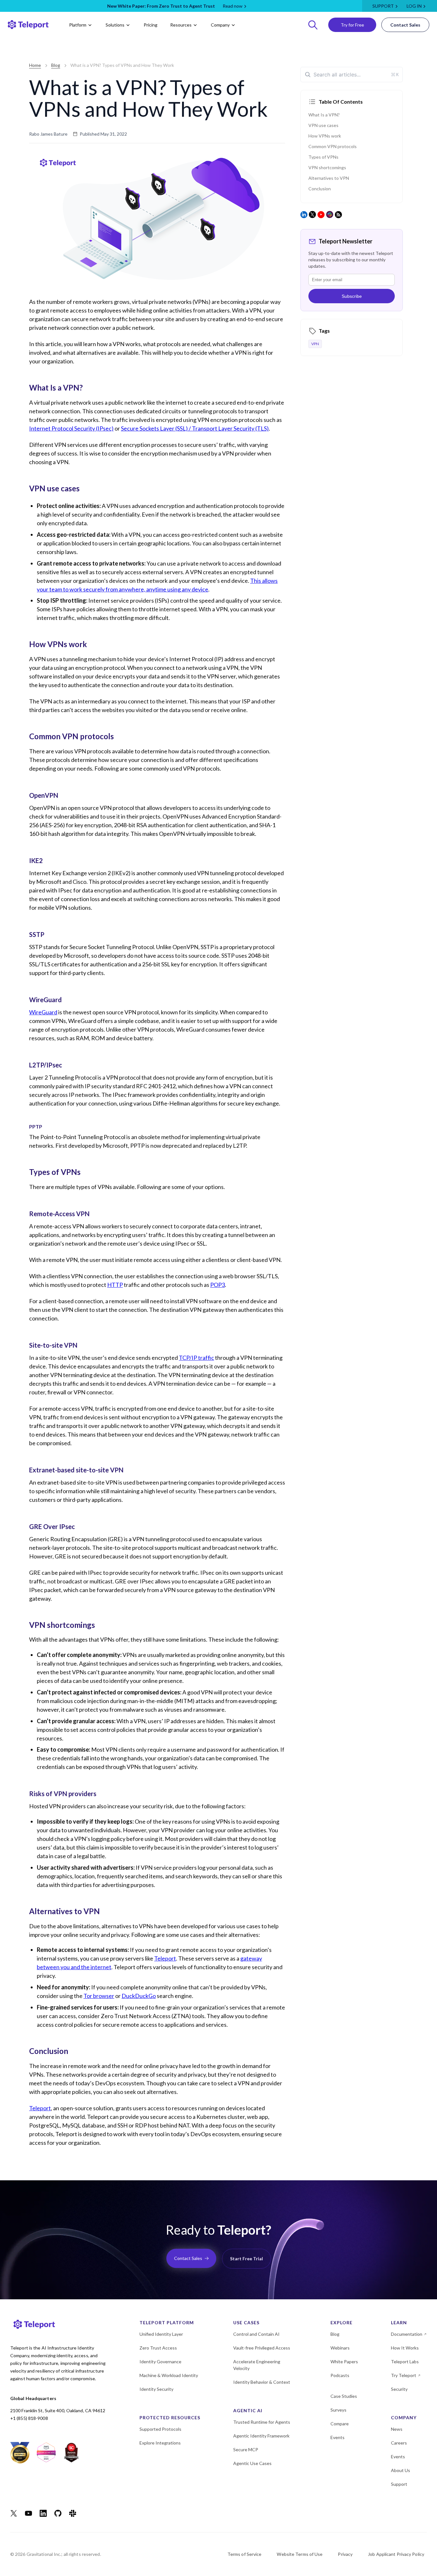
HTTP (115, 1285)
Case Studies (344, 2396)
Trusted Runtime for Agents (262, 2422)
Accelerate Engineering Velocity (257, 2365)
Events (338, 2437)
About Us (401, 2470)
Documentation (407, 2334)
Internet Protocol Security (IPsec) (71, 428)
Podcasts (340, 2375)
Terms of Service (245, 2554)
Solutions (115, 25)
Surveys (338, 2410)
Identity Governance (160, 2362)
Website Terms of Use (300, 2554)
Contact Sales (405, 25)
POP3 (218, 1285)
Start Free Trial (246, 2259)
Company (220, 25)
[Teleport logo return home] (28, 25)
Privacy (345, 2554)
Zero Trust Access (158, 2348)
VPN (315, 344)
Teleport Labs (405, 2362)
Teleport (165, 1958)
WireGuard (43, 1012)
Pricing (151, 25)
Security (399, 2389)
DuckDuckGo (139, 1996)
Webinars (340, 2348)
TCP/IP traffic (196, 1358)
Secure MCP (246, 2449)
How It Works (405, 2348)
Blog (56, 65)
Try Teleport (404, 2375)
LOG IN (414, 6)
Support (383, 6)
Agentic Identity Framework (261, 2436)
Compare (340, 2424)
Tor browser (99, 1996)
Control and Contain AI (256, 2334)
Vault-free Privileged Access (262, 2348)
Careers (399, 2443)
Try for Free (352, 25)
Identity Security (156, 2389)
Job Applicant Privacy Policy (396, 2554)
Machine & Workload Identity (169, 2375)
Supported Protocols (160, 2429)
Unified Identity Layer (161, 2334)
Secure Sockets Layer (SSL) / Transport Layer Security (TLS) (195, 428)
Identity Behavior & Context (262, 2382)
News (397, 2429)
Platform (78, 25)
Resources (181, 25)
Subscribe (352, 296)
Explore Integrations (160, 2443)
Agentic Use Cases (252, 2463)
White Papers (344, 2362)
